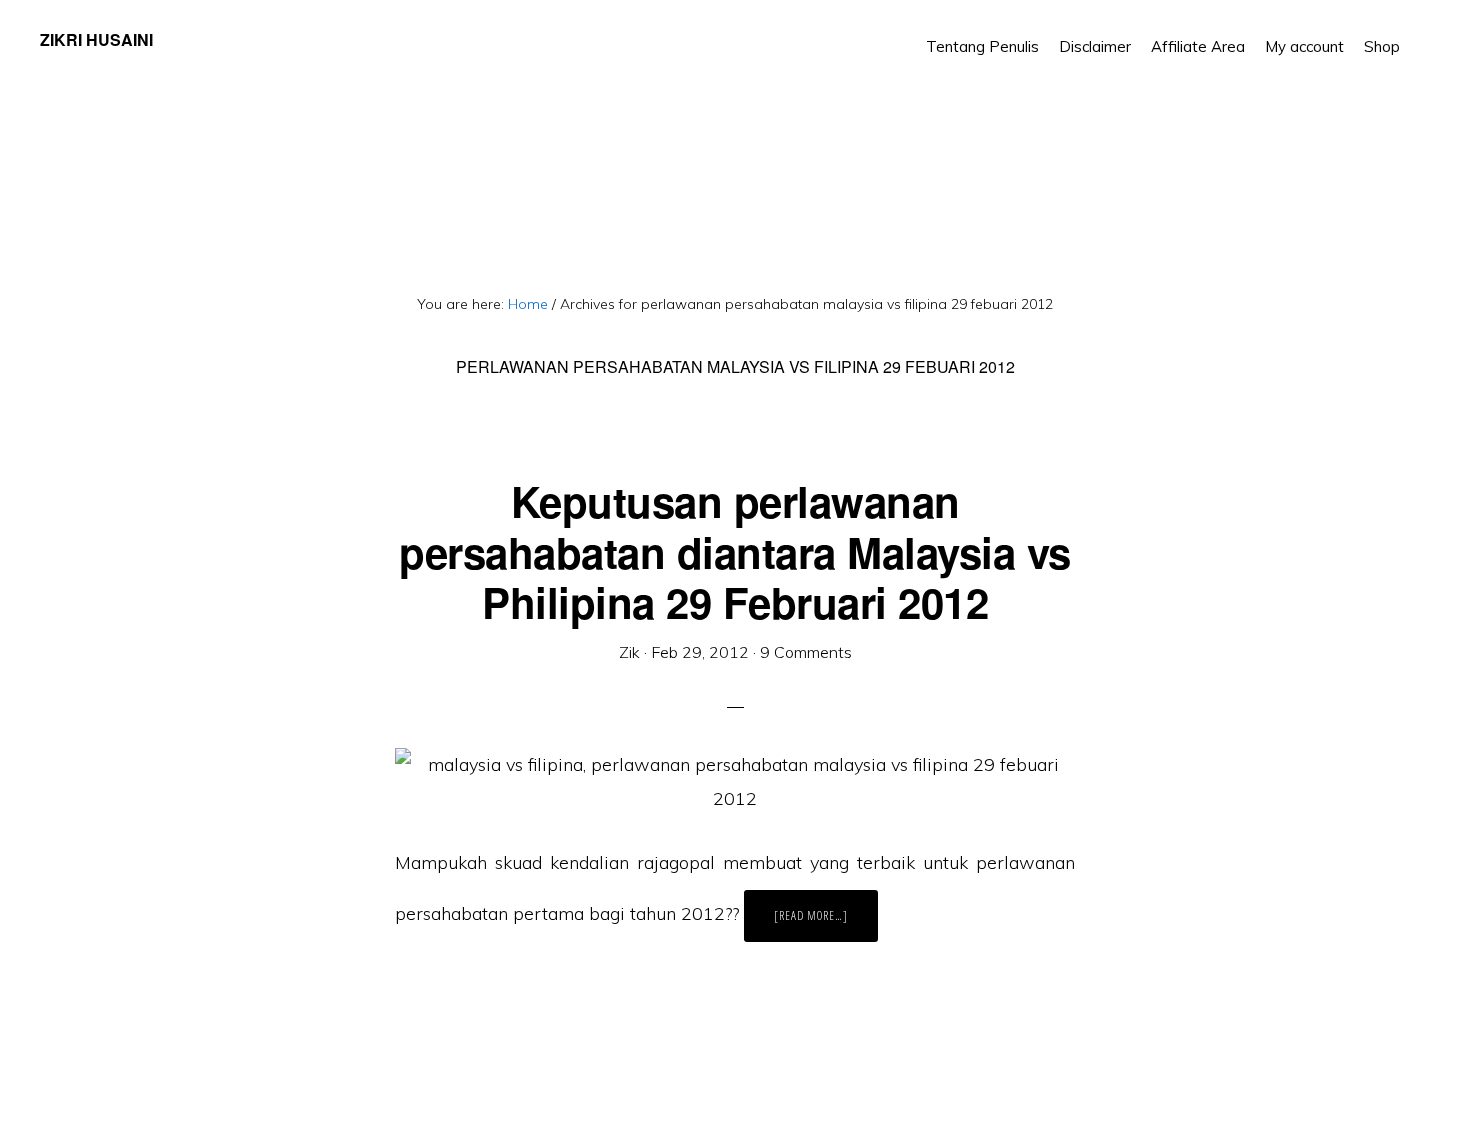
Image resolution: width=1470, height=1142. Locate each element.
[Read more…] (826, 924)
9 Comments (806, 652)
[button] (1420, 32)
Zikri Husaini (96, 39)
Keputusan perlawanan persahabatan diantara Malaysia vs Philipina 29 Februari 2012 (735, 551)
